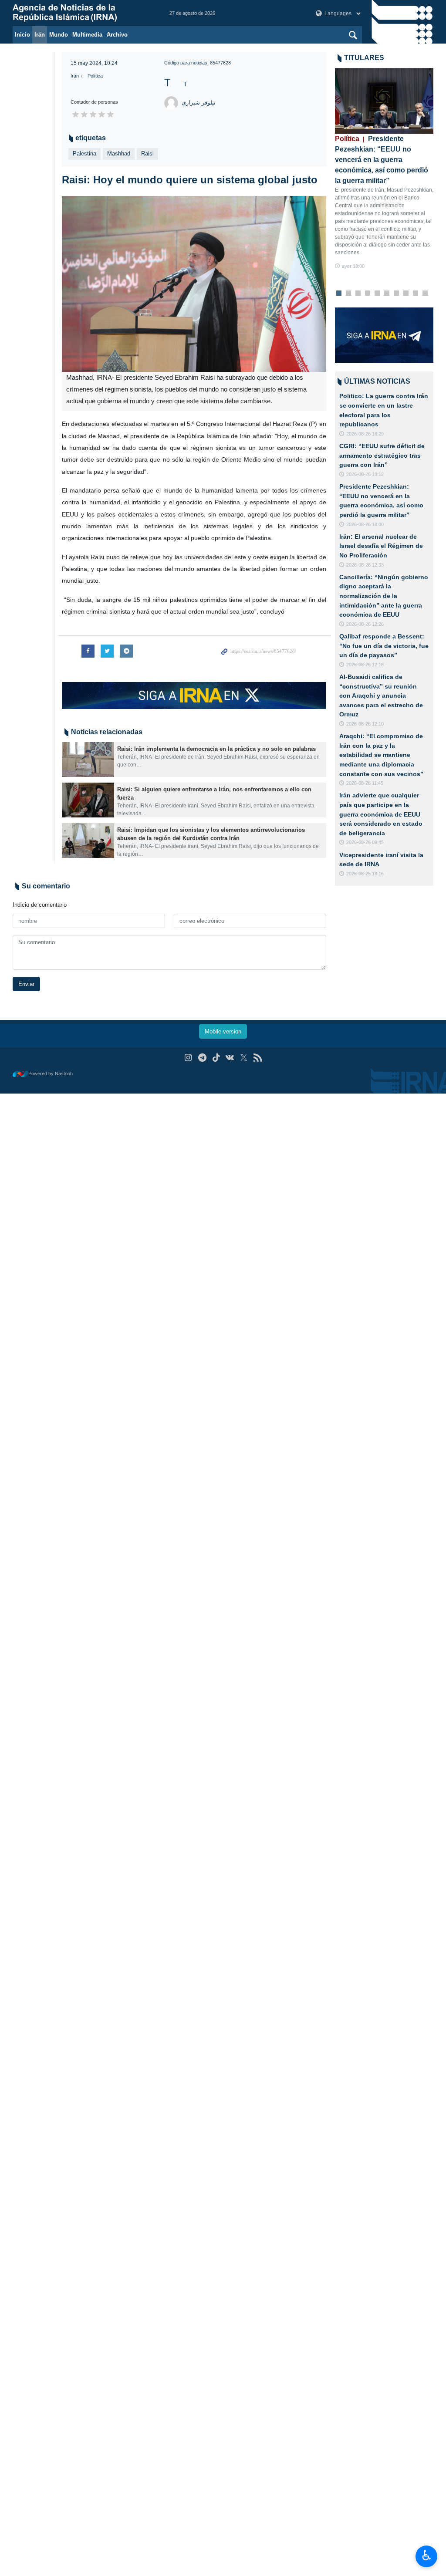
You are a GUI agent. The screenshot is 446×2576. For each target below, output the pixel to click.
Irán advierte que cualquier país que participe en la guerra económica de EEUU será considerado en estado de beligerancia (381, 814)
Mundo (59, 35)
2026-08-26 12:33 (365, 565)
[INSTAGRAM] (188, 1058)
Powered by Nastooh (51, 1074)
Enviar (26, 984)
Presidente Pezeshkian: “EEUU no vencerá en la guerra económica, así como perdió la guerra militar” (382, 160)
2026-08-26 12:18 (365, 665)
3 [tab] (358, 294)
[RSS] (258, 1058)
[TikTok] (216, 1058)
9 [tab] (415, 294)
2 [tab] (348, 294)
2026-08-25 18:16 (365, 874)
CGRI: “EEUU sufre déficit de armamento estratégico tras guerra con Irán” (382, 455)
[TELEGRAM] (202, 1058)
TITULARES (364, 58)
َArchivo (117, 35)
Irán (40, 35)
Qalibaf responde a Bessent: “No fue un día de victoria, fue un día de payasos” (384, 646)
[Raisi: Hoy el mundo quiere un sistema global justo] (194, 284)
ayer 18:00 (353, 266)
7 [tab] (396, 294)
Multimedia (87, 35)
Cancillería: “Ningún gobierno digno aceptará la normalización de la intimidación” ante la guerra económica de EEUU (384, 596)
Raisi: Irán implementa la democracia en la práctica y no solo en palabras (216, 749)
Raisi (147, 154)
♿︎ (427, 2556)
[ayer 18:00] (384, 101)
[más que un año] (88, 760)
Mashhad (119, 154)
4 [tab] (367, 294)
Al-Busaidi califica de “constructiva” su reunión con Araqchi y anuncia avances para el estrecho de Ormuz (381, 695)
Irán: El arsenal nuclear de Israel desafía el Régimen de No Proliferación (381, 546)
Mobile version (223, 1031)
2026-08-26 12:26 (365, 624)
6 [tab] (387, 294)
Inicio (22, 35)
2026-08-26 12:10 (365, 724)
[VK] (230, 1058)
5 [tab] (377, 294)
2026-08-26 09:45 (365, 842)
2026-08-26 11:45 (365, 783)
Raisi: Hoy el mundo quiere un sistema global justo (190, 180)
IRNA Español (82, 13)
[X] (244, 1058)
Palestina (84, 154)
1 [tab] (339, 294)
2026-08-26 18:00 (365, 524)
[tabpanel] (384, 169)
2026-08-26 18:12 (365, 474)
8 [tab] (406, 294)
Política (95, 76)
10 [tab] (425, 294)
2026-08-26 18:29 (365, 434)
